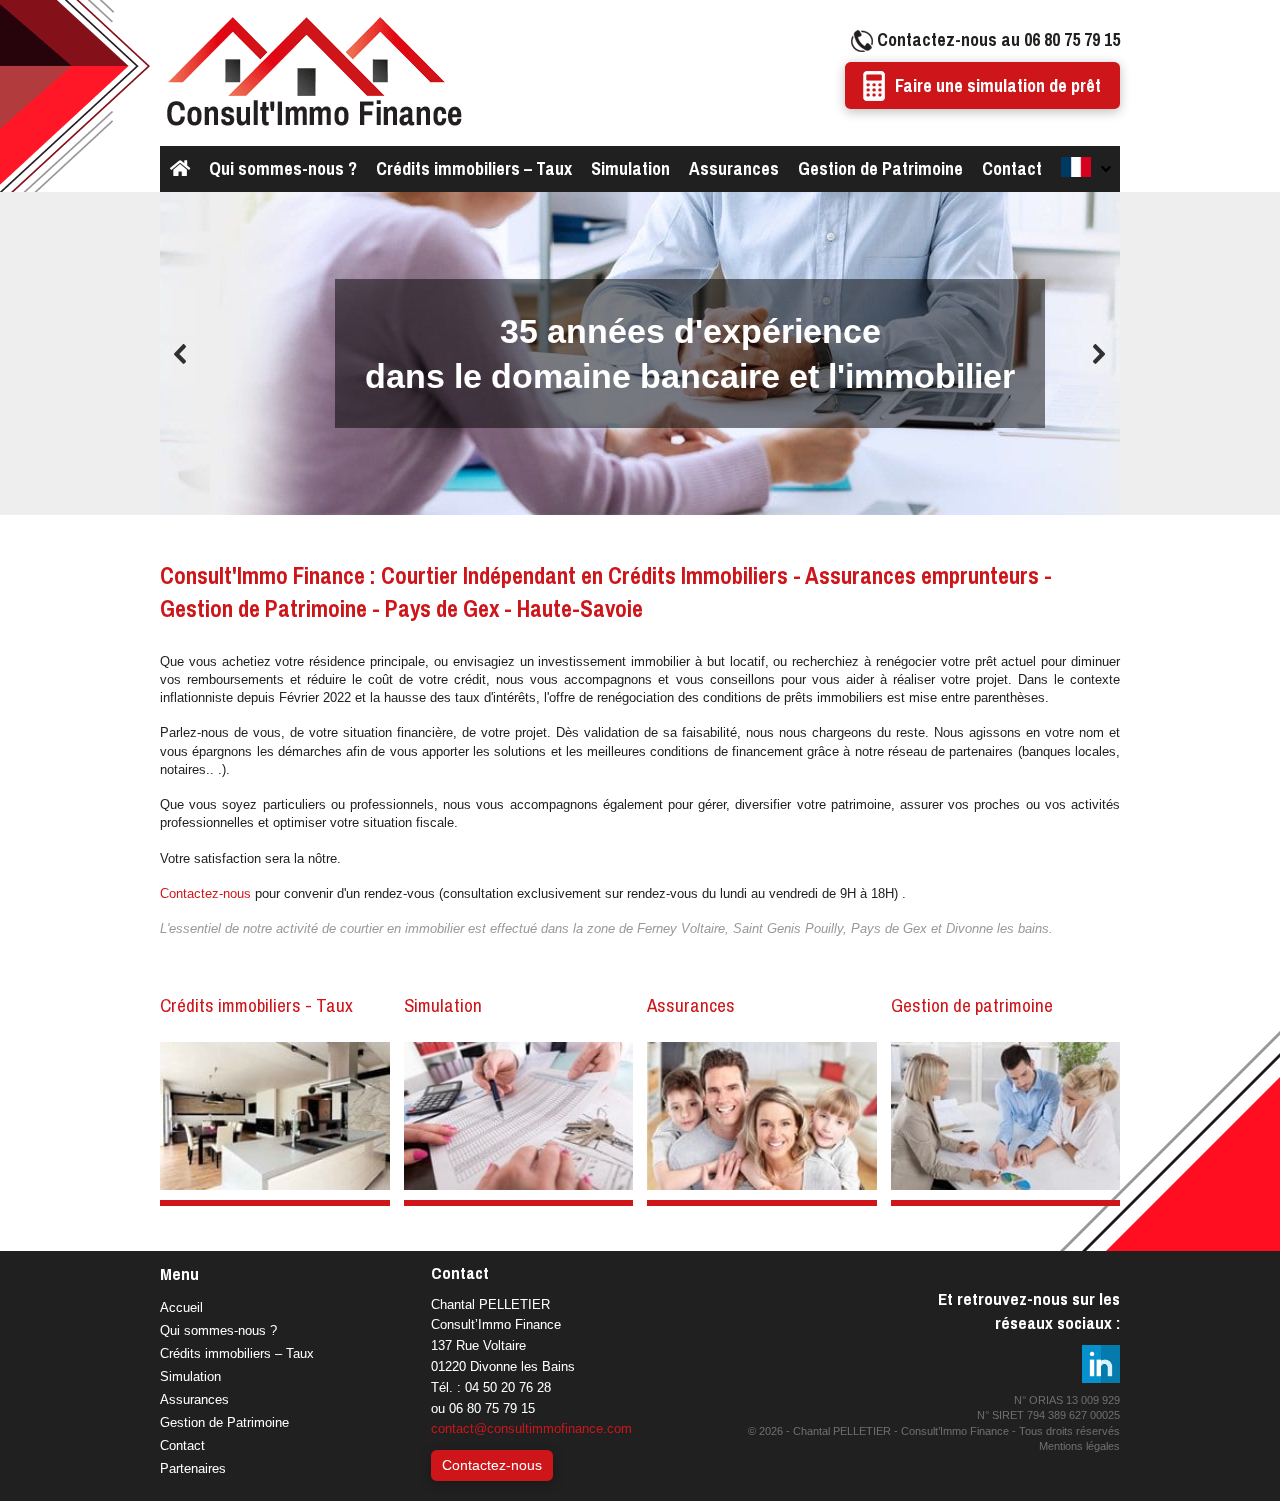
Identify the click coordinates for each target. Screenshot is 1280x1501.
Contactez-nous (205, 893)
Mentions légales (1079, 1446)
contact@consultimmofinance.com (531, 1428)
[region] (640, 354)
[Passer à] (1085, 169)
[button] (181, 354)
